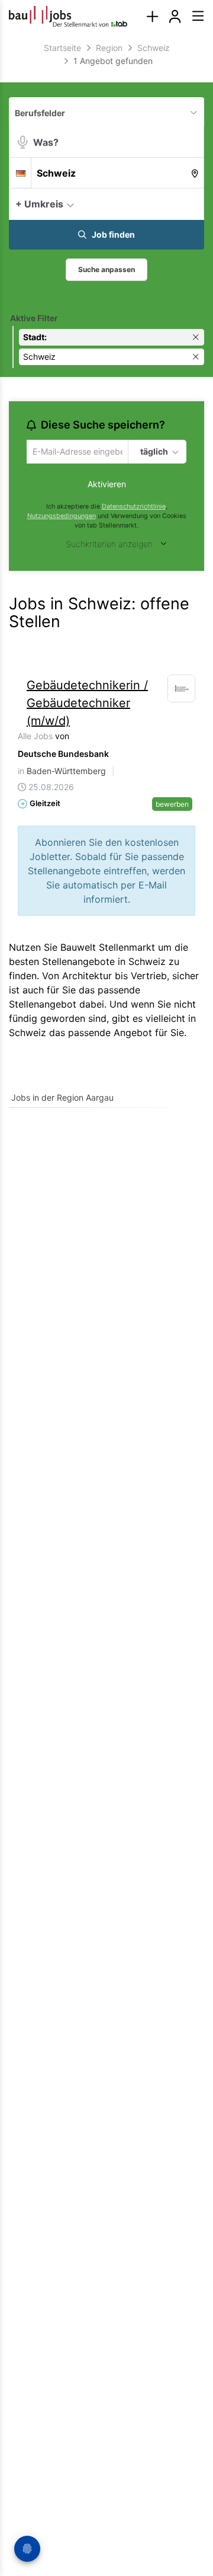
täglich (153, 452)
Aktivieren (107, 486)
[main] (106, 582)
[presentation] (152, 16)
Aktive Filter (34, 318)
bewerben (172, 805)
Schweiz (28, 1034)
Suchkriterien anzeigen (109, 546)
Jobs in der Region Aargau (62, 1099)
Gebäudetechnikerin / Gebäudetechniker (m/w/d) (87, 704)
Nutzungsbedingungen (62, 518)
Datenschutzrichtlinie (134, 508)
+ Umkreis (39, 204)
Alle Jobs (35, 737)
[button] (192, 203)
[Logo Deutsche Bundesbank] (182, 690)
